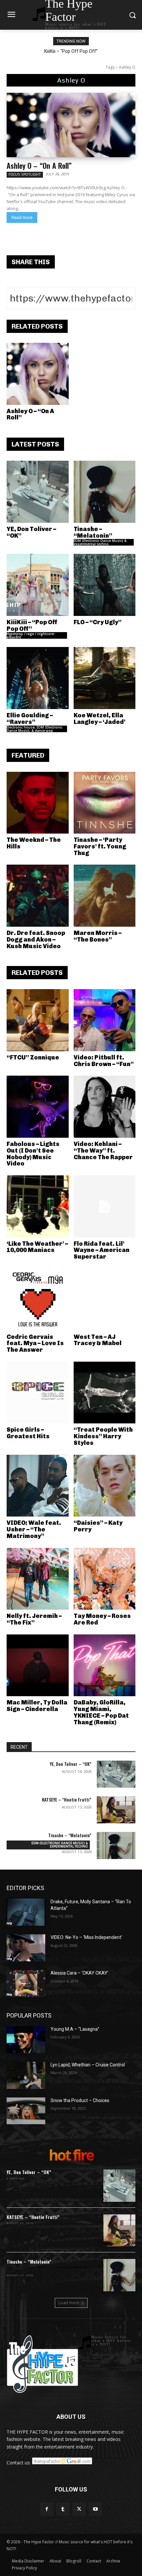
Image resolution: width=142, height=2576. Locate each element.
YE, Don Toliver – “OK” (31, 532)
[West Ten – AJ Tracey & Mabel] (105, 1300)
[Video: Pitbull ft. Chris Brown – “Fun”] (105, 1020)
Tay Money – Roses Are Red (102, 1619)
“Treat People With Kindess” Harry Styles (103, 1436)
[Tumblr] (63, 2509)
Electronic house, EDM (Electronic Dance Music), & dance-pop (35, 729)
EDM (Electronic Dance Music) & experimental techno (100, 542)
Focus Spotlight (25, 174)
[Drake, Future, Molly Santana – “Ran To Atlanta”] (26, 1912)
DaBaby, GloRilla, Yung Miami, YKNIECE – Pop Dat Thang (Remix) (101, 1712)
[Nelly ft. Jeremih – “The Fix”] (38, 1579)
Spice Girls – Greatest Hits (28, 1433)
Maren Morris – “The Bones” (98, 936)
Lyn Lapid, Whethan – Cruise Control (88, 2065)
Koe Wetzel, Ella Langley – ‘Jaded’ (100, 719)
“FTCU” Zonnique (33, 1057)
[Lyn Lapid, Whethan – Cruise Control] (26, 2075)
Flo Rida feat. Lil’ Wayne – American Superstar (102, 1250)
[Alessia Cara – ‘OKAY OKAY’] (26, 1984)
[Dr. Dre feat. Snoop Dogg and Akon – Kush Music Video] (38, 896)
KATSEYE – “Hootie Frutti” (67, 1799)
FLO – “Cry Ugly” (98, 622)
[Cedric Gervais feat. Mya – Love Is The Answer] (38, 1300)
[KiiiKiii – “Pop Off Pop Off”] (38, 585)
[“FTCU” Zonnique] (38, 1020)
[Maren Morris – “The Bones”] (105, 896)
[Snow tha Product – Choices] (26, 2111)
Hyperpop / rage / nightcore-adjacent (31, 635)
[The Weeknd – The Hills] (38, 803)
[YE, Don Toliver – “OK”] (38, 492)
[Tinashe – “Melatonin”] (105, 492)
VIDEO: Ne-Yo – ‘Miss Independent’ (86, 1937)
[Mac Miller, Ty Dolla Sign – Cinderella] (38, 1665)
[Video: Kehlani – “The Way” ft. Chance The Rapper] (105, 1107)
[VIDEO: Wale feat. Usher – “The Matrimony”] (38, 1486)
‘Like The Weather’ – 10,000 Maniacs (37, 1247)
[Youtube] (95, 2509)
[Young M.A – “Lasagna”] (26, 2040)
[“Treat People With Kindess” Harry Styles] (105, 1393)
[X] (79, 2509)
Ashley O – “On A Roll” (39, 165)
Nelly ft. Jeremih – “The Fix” (34, 1619)
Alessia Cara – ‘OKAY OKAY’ (79, 1973)
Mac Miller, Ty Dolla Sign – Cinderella (37, 1706)
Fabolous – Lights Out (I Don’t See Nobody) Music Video (33, 1154)
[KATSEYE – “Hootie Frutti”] (116, 1810)
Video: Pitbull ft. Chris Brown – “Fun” (104, 1061)
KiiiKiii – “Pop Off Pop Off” (71, 51)
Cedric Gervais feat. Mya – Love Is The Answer (35, 1343)
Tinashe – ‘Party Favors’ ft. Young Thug (100, 846)
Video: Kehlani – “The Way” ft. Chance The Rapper (103, 1151)
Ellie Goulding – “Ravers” (30, 719)
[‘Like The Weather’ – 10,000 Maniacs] (38, 1206)
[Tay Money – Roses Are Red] (105, 1579)
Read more (22, 217)
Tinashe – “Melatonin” (93, 532)
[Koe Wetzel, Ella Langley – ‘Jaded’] (105, 678)
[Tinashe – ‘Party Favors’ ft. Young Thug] (105, 803)
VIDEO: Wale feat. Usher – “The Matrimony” (34, 1529)
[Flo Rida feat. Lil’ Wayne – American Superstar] (105, 1206)
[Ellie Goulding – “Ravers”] (38, 678)
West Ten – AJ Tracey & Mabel (98, 1340)
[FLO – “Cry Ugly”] (105, 585)
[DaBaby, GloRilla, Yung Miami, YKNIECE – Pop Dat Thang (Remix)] (105, 1665)
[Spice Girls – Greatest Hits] (38, 1393)
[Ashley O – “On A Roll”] (71, 125)
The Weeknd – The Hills (34, 843)
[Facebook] (47, 2509)
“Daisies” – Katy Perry (98, 1526)
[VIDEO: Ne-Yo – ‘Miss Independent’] (26, 1948)
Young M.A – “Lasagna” (75, 2029)
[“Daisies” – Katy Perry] (105, 1486)
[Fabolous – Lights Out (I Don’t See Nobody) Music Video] (38, 1107)
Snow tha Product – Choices (80, 2100)
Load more (69, 2303)
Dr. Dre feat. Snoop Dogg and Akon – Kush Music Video (36, 940)
